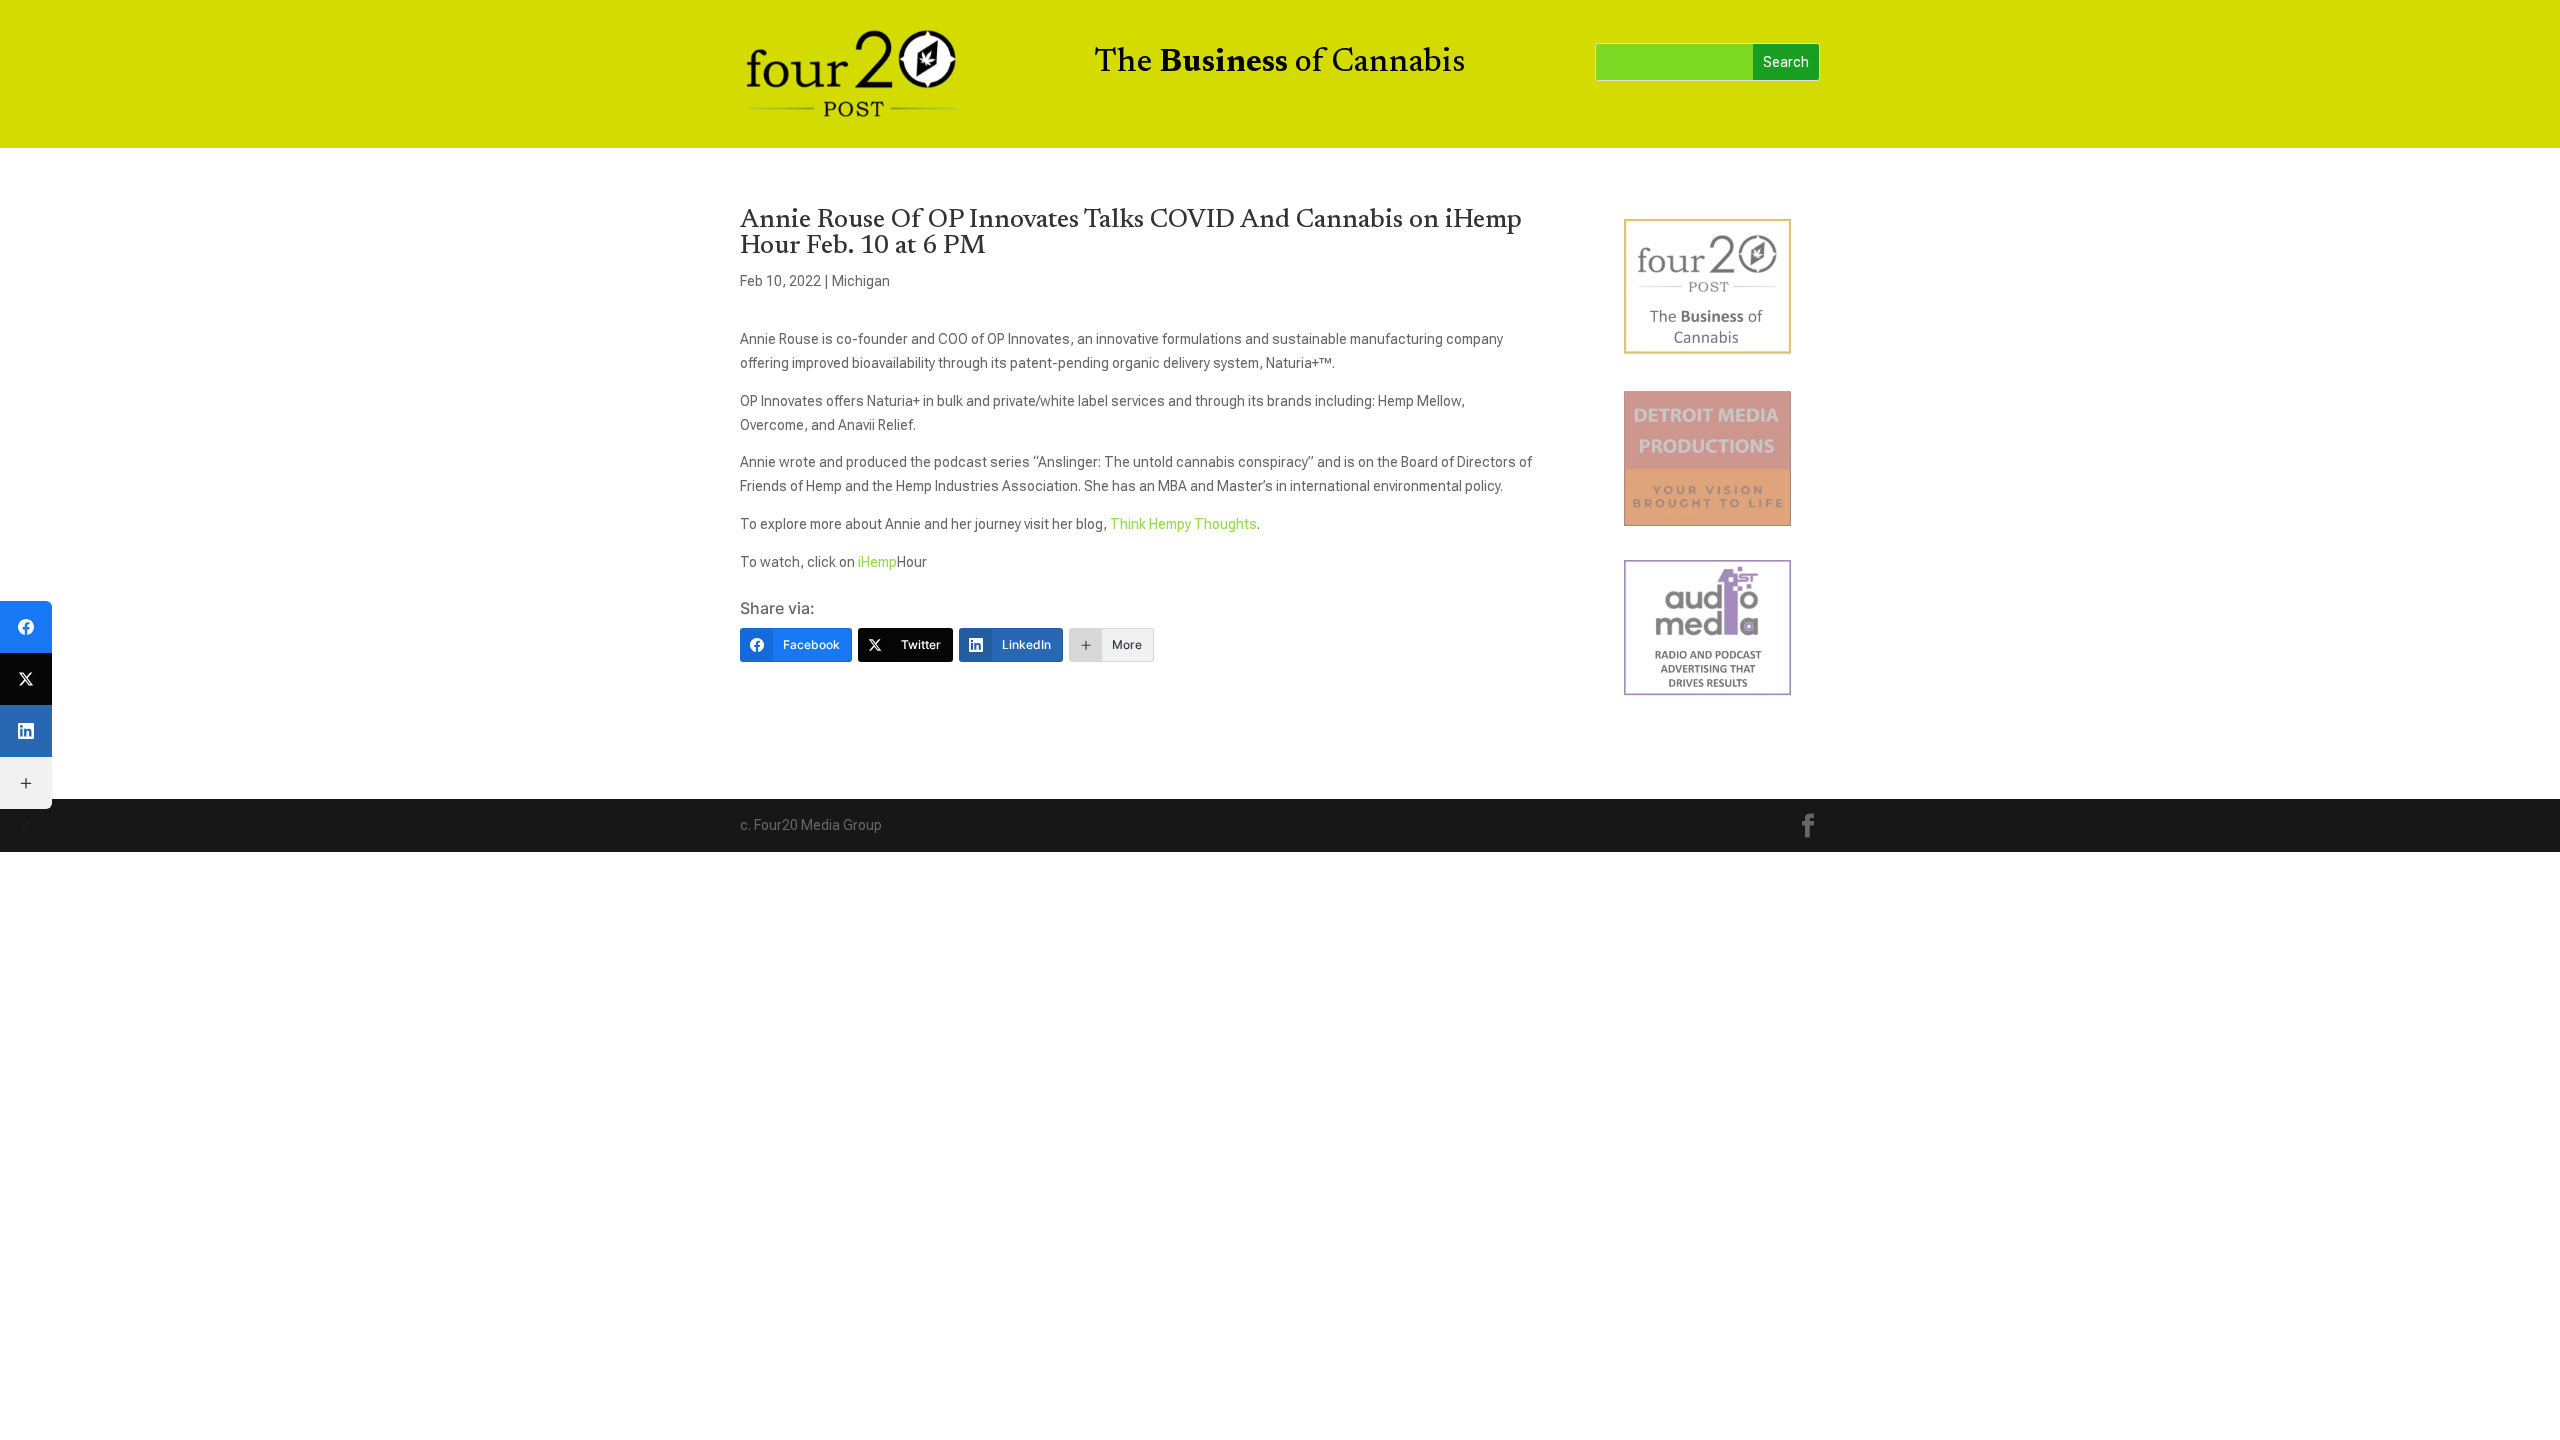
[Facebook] (26, 627)
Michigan (861, 281)
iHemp (876, 562)
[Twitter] (26, 679)
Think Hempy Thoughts (1183, 524)
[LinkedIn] (26, 731)
